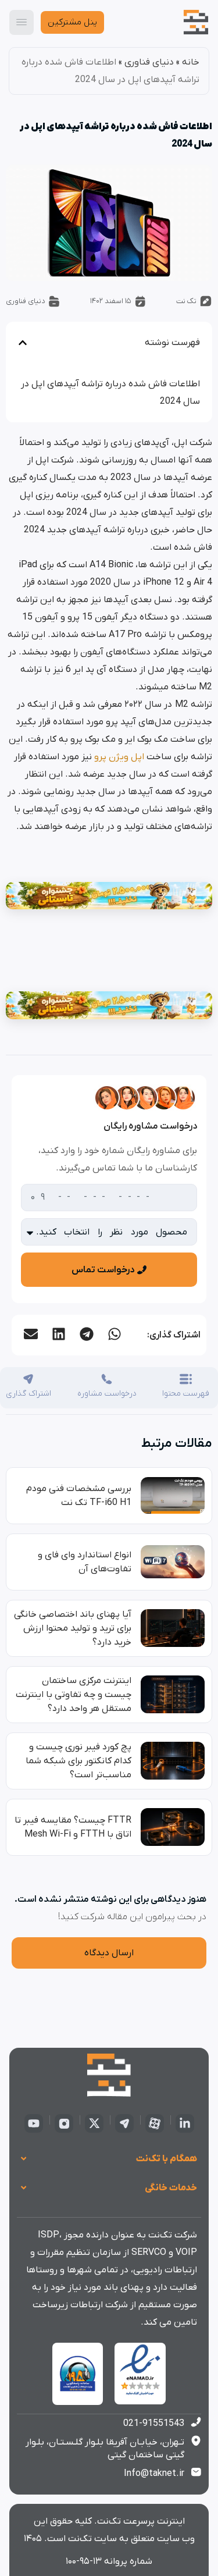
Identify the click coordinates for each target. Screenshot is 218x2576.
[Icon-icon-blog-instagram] (64, 2123)
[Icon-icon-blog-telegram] (124, 2123)
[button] (114, 1334)
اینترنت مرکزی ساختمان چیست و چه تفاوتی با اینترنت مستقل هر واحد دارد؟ (74, 1695)
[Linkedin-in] (185, 2123)
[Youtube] (34, 2123)
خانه (191, 62)
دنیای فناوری (149, 62)
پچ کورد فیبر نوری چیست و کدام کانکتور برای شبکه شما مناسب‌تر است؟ (78, 1761)
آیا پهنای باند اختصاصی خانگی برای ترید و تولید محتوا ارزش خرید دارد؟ (73, 1628)
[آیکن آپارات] (155, 2123)
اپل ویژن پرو (119, 757)
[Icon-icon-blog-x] (94, 2123)
